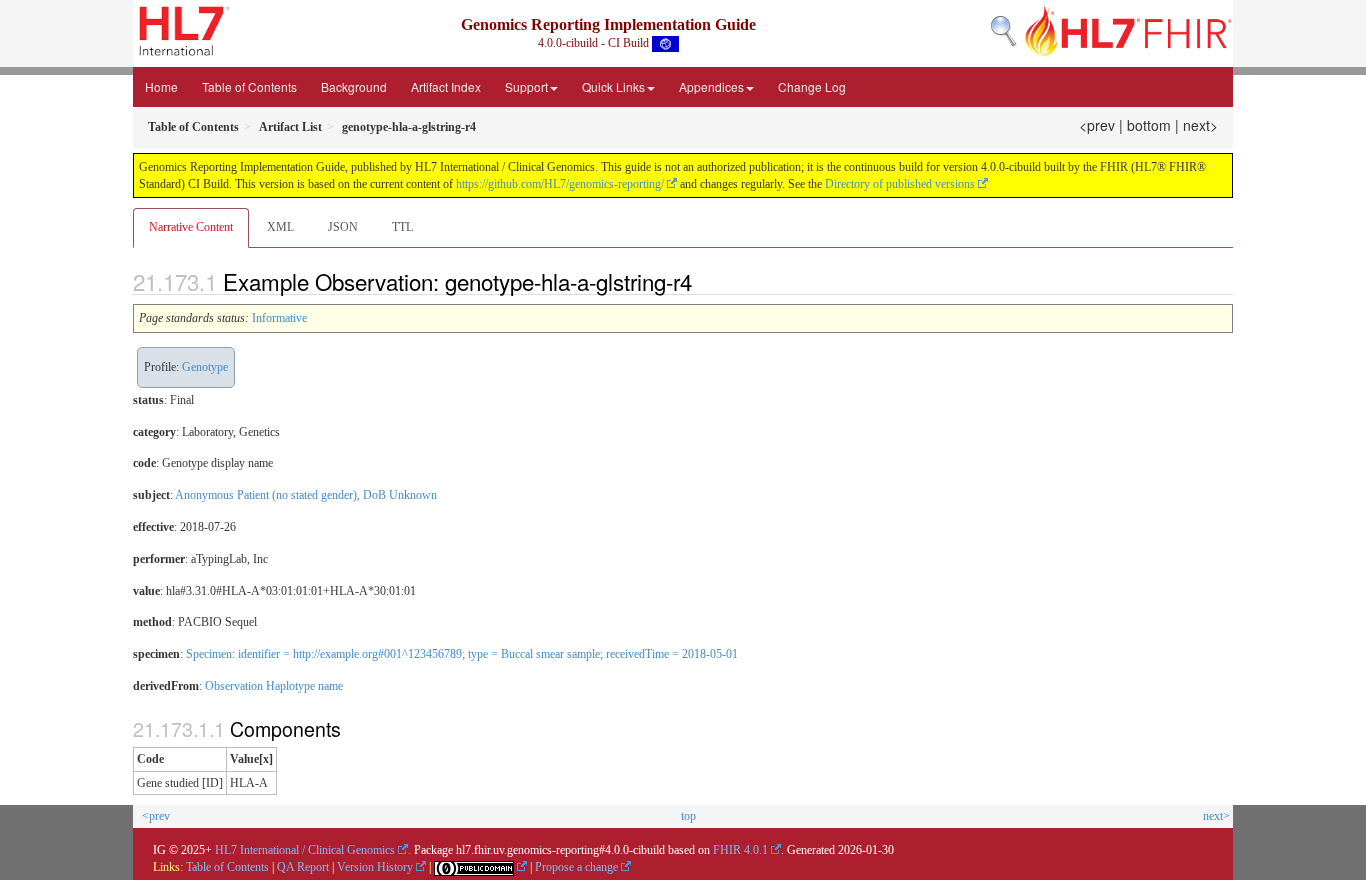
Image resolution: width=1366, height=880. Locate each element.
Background (354, 86)
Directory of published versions (900, 184)
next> (1200, 125)
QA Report (303, 867)
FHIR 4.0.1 (740, 850)
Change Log (812, 86)
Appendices (711, 86)
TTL (402, 227)
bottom (1149, 125)
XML (280, 227)
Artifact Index (446, 86)
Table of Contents (249, 86)
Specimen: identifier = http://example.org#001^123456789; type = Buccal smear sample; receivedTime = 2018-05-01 (462, 654)
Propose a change (576, 867)
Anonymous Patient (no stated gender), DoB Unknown (306, 495)
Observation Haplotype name (274, 686)
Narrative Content (191, 227)
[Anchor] (703, 281)
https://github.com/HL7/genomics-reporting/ (560, 184)
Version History (375, 867)
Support (526, 86)
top (688, 816)
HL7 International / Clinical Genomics (305, 850)
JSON (343, 227)
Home (161, 86)
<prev (1097, 125)
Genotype (205, 367)
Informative (279, 318)
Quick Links (613, 86)
